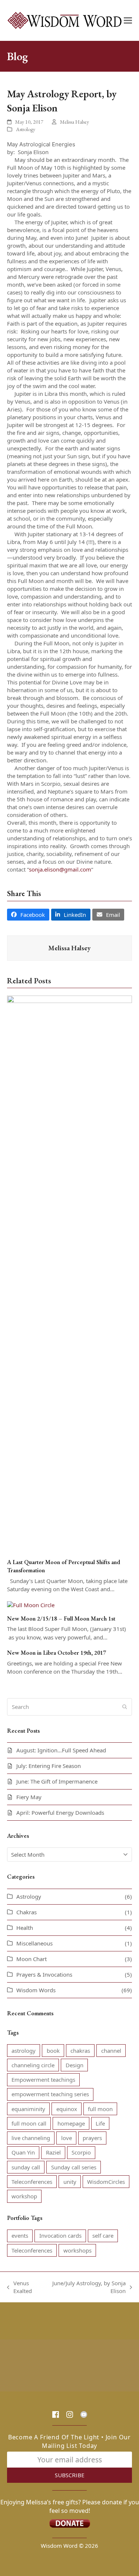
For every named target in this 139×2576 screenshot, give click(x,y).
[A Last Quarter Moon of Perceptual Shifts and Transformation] (70, 1273)
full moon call (29, 2123)
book (53, 2051)
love (67, 2138)
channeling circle (33, 2065)
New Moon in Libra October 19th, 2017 (57, 1653)
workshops (77, 2250)
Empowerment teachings (43, 2080)
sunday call (26, 2167)
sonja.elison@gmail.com (60, 869)
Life (100, 2123)
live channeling (31, 2138)
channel (111, 2051)
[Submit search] (125, 1707)
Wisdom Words (36, 1990)
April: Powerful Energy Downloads (60, 1813)
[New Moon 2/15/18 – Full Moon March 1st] (31, 1605)
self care (103, 2235)
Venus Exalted (19, 2287)
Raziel (53, 2152)
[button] (128, 21)
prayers (92, 2138)
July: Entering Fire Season (49, 1766)
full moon (100, 2109)
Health (25, 1928)
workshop (24, 2196)
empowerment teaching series (50, 2094)
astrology (24, 2051)
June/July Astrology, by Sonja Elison (88, 2287)
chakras (80, 2051)
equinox (67, 2109)
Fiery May (29, 1797)
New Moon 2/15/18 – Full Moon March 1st (61, 1618)
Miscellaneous (34, 1943)
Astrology (26, 129)
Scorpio (81, 2152)
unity (70, 2182)
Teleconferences (32, 2182)
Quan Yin (23, 2152)
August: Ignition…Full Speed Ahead (61, 1750)
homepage (71, 2123)
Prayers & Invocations (44, 1974)
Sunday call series (74, 2167)
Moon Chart (32, 1959)
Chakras (27, 1912)
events (20, 2235)
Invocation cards (60, 2235)
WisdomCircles (106, 2182)
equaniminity (28, 2109)
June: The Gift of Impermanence (57, 1781)
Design (75, 2065)
